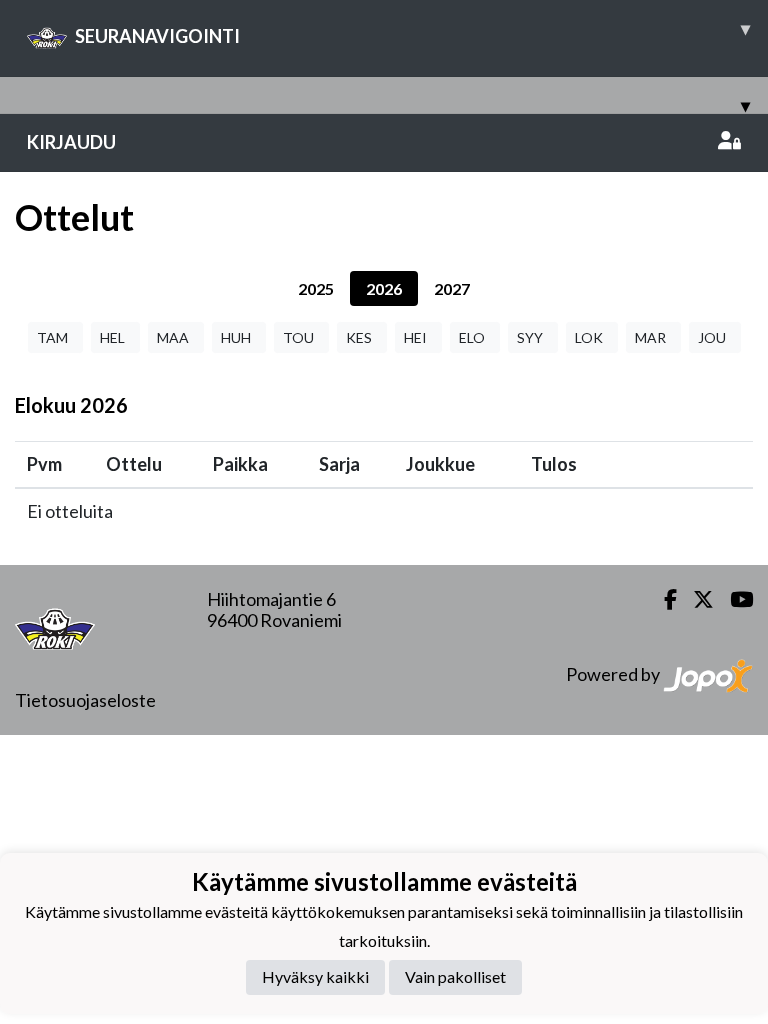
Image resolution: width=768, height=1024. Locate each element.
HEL (112, 337)
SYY (530, 337)
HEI (415, 337)
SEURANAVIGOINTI (412, 32)
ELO (472, 337)
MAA (173, 337)
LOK (589, 337)
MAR (650, 337)
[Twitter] (695, 599)
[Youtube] (733, 599)
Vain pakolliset (455, 976)
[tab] (316, 288)
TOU (298, 337)
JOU (712, 337)
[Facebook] (662, 599)
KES (359, 337)
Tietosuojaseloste (85, 700)
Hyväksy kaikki (315, 976)
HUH (236, 337)
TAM (52, 337)
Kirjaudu (71, 142)
